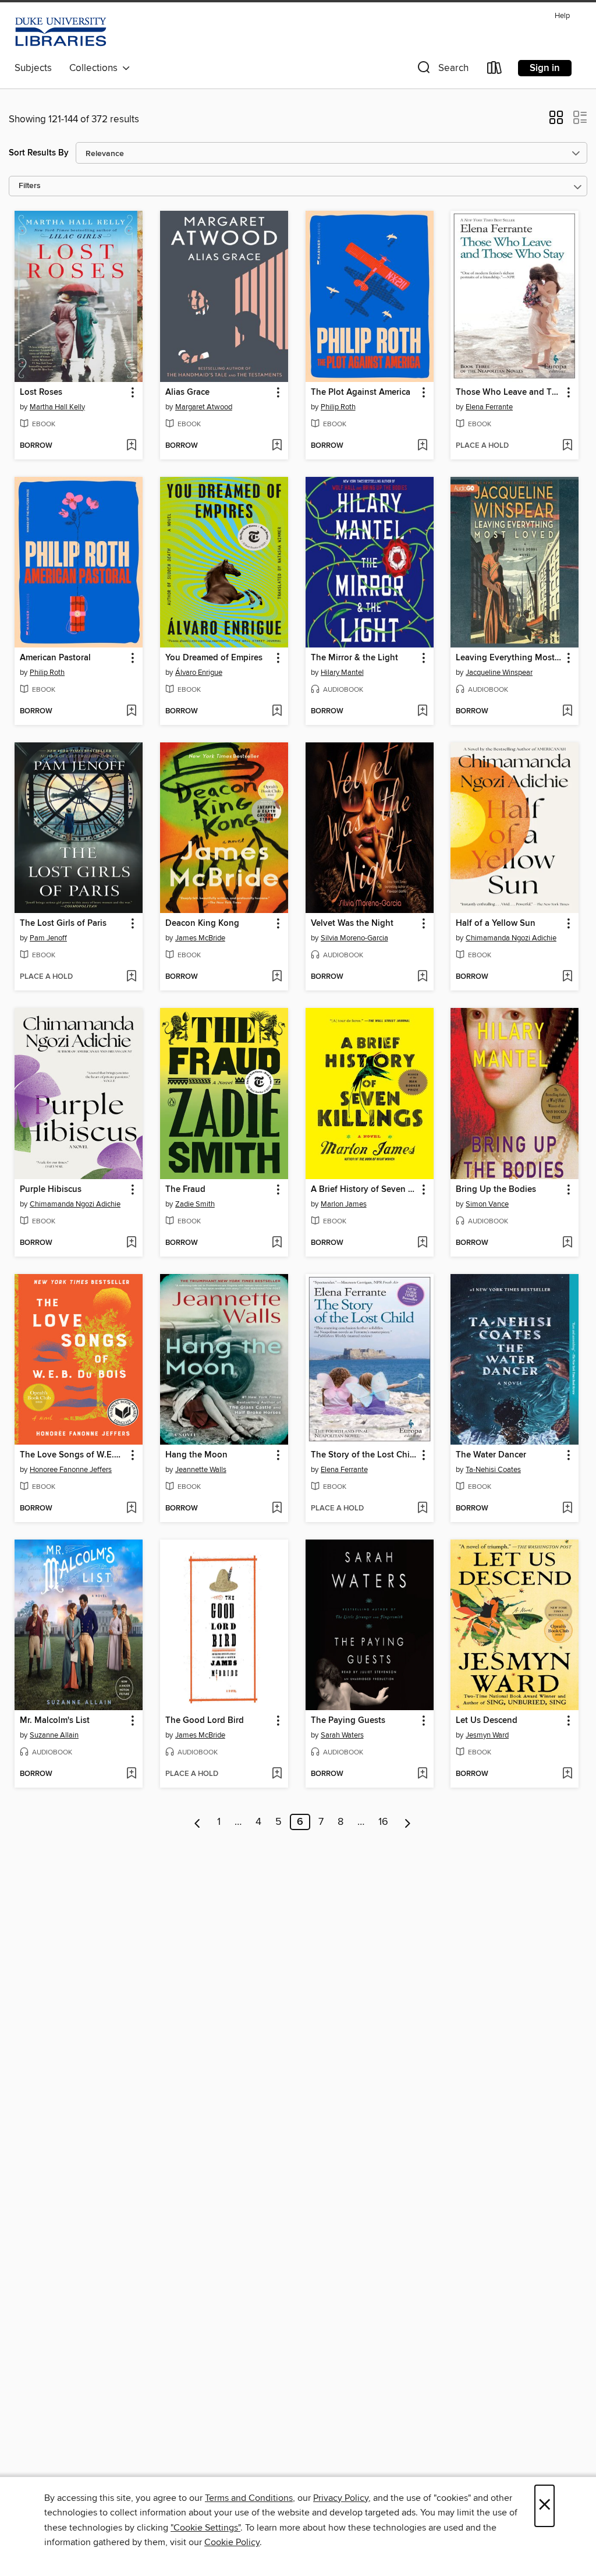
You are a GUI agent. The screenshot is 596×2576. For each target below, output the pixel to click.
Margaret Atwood (204, 407)
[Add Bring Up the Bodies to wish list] (567, 1243)
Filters (30, 186)
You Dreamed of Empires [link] (214, 658)
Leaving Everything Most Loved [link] (509, 658)
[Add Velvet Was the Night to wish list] (422, 977)
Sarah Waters (342, 1735)
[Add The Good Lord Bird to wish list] (277, 1774)
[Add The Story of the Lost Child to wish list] (422, 1509)
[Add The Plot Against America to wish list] (422, 446)
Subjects (33, 68)
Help (562, 16)
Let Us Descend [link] (487, 1721)
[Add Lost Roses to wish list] (131, 446)
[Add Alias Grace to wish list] (277, 446)
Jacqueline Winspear (499, 673)
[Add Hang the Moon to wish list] (277, 1509)
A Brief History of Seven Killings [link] (364, 1190)
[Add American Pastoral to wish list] (131, 712)
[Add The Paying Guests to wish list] (422, 1774)
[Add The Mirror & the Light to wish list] (422, 712)
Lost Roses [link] (41, 392)
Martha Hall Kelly (57, 407)
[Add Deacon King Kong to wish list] (277, 977)
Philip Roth (338, 407)
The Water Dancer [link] (491, 1455)
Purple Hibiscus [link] (51, 1190)
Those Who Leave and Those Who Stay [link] (509, 392)
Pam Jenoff (48, 938)
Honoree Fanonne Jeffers (71, 1470)
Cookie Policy (232, 2542)
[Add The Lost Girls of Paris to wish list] (131, 977)
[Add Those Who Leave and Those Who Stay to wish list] (567, 446)
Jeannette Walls (201, 1470)
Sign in (545, 68)
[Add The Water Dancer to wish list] (567, 1509)
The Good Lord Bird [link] (205, 1721)
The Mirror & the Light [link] (354, 658)
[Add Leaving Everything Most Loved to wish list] (567, 712)
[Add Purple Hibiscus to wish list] (131, 1243)
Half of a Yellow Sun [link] (496, 923)
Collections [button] (96, 68)
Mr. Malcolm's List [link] (55, 1721)
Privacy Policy (341, 2498)
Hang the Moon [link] (196, 1455)
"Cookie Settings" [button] (205, 2528)
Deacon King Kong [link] (202, 923)
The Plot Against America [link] (361, 392)
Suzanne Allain (54, 1735)
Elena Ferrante (489, 407)
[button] (442, 70)
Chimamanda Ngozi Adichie (511, 938)
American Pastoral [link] (55, 658)
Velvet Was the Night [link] (352, 923)
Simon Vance (487, 1204)
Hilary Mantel (342, 673)
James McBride (200, 938)
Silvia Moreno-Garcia (354, 938)
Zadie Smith (195, 1204)
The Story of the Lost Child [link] (364, 1455)
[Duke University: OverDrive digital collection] (61, 32)
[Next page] (408, 1822)
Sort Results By (39, 153)
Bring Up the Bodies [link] (496, 1190)
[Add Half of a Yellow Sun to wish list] (567, 977)
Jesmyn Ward (487, 1735)
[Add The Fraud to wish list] (277, 1243)
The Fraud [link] (185, 1190)
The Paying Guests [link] (348, 1721)
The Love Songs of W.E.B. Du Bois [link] (73, 1455)
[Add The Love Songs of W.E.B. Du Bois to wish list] (131, 1509)
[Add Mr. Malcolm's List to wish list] (131, 1774)
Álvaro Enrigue (199, 673)
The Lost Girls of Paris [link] (63, 923)
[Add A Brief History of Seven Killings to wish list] (422, 1243)
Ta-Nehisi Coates (493, 1470)
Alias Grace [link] (187, 392)
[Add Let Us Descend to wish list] (567, 1774)
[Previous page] (198, 1822)
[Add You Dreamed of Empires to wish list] (277, 712)
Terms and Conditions (249, 2498)
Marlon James (344, 1204)
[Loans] (495, 70)
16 (383, 1822)
